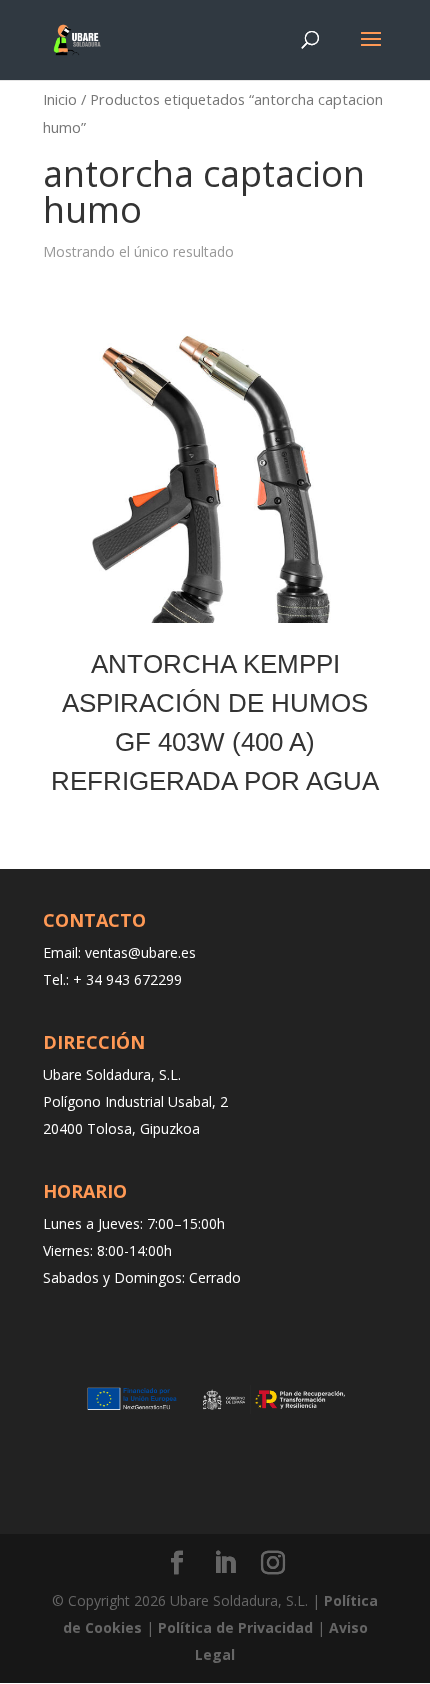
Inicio (60, 99)
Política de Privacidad (235, 1627)
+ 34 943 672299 (127, 979)
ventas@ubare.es (140, 952)
